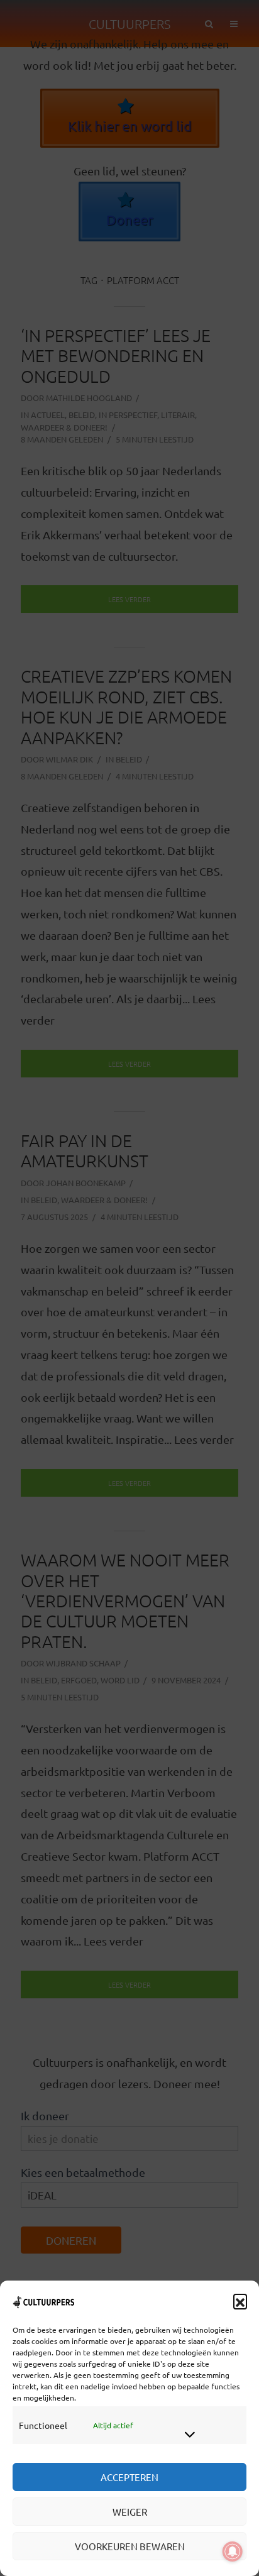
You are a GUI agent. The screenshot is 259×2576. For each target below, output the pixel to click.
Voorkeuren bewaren (130, 2546)
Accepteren (129, 2477)
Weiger (130, 2512)
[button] (240, 2301)
